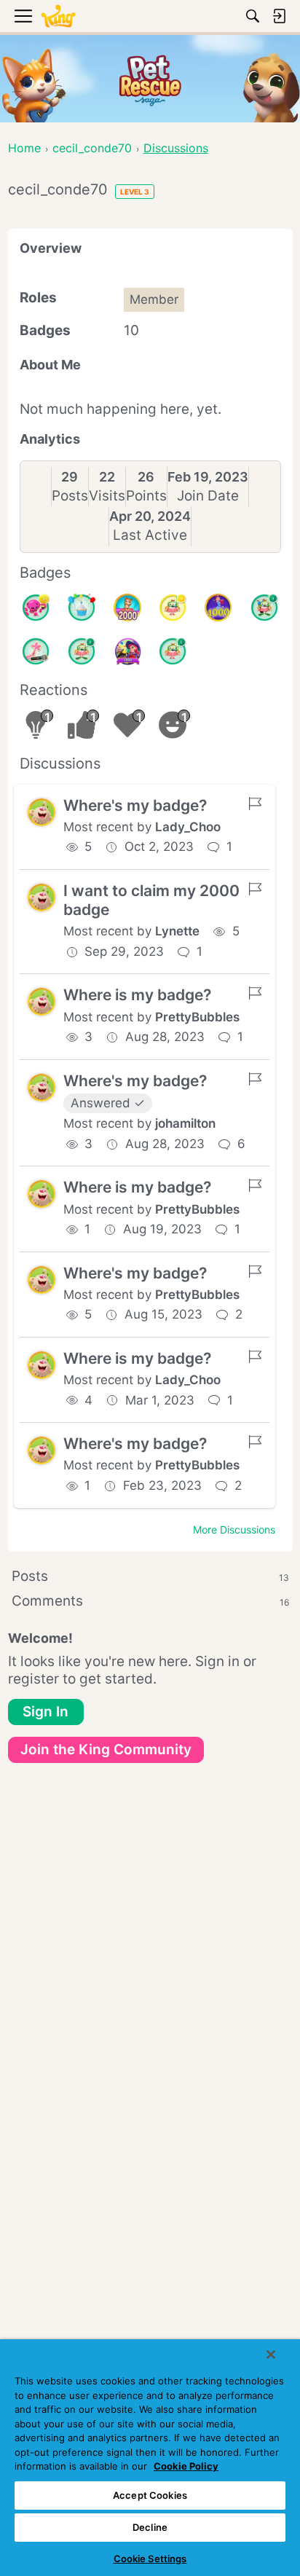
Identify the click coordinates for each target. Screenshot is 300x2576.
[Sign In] (279, 16)
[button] (42, 812)
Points (146, 496)
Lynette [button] (177, 931)
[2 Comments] (82, 651)
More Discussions (234, 1529)
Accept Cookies (150, 2495)
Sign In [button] (46, 1712)
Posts (70, 496)
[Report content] (255, 804)
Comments (150, 1601)
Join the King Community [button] (106, 1750)
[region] (150, 2458)
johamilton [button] (185, 1123)
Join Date (208, 496)
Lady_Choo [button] (188, 827)
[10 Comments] (173, 608)
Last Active (150, 535)
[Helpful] (36, 608)
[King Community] (58, 16)
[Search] (253, 16)
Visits (107, 496)
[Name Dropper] (36, 651)
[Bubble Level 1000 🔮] (218, 608)
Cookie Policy (186, 2466)
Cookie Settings (150, 2559)
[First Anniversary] (82, 608)
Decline (150, 2527)
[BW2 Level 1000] (127, 651)
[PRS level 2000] (127, 608)
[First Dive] (173, 651)
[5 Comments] (264, 608)
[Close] (271, 2355)
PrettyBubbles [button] (197, 1017)
